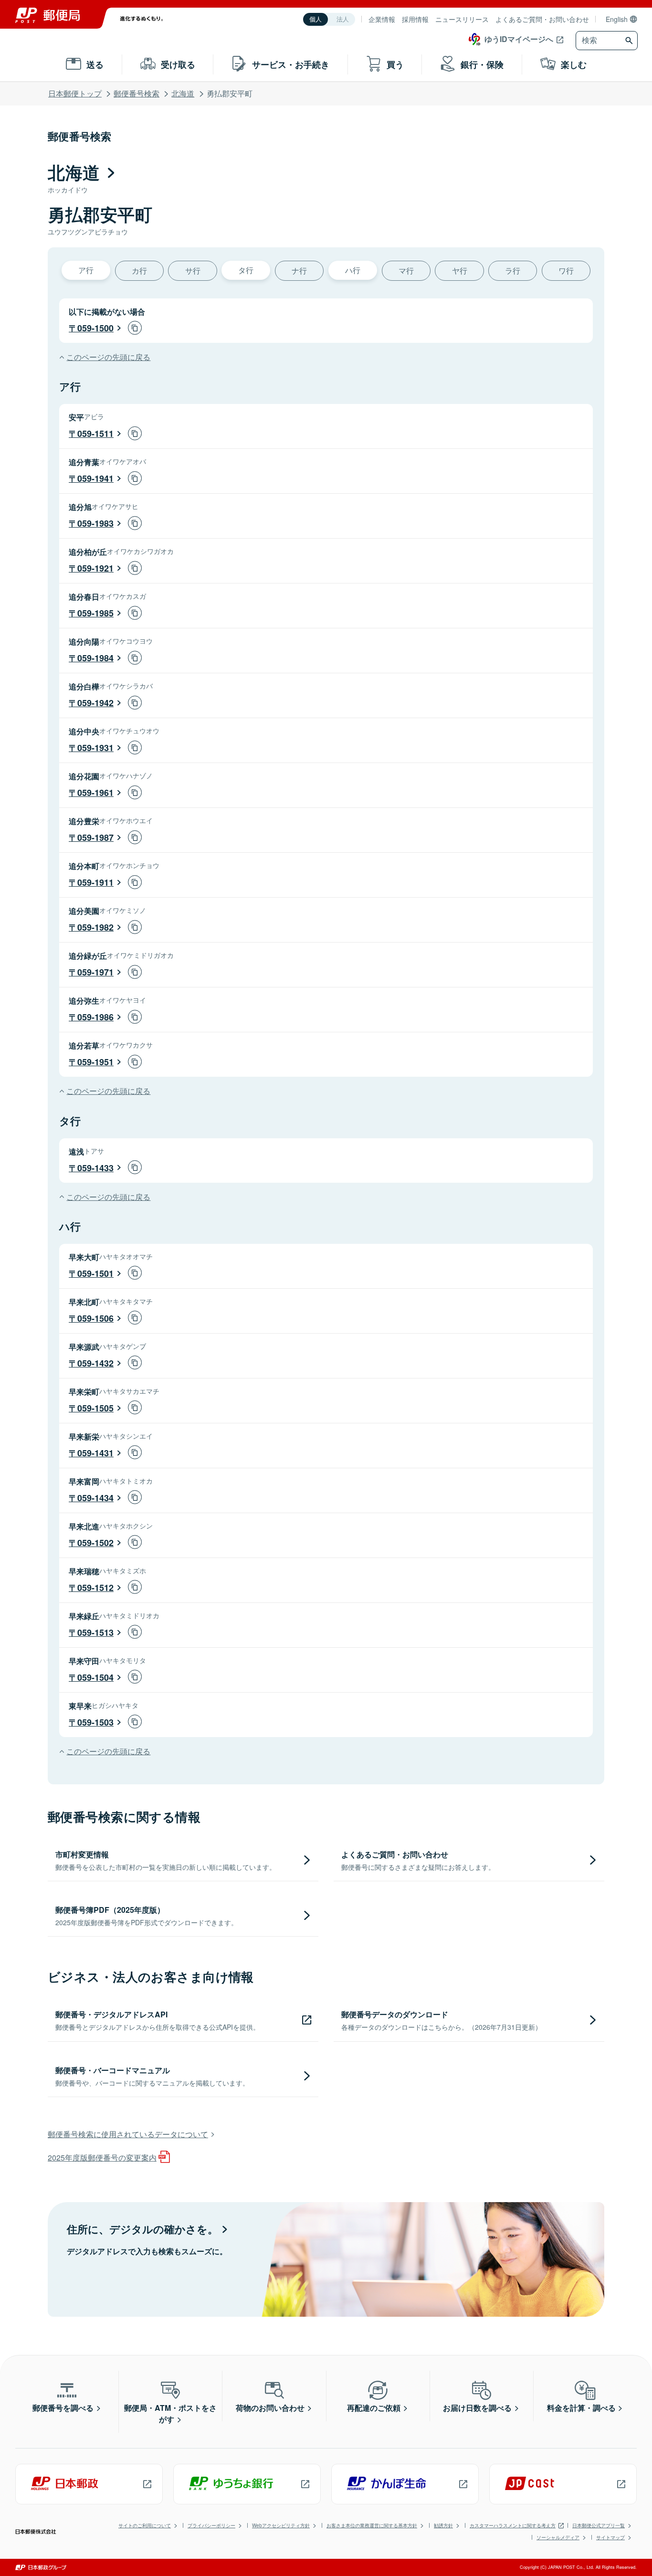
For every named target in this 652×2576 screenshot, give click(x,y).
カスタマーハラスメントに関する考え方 (513, 2525)
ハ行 (353, 270)
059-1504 (95, 1677)
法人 (343, 19)
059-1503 (95, 1722)
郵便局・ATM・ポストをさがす (170, 2413)
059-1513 (95, 1633)
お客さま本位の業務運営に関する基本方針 (372, 2525)
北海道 (183, 93)
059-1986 (95, 1017)
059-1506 (95, 1318)
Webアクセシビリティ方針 (281, 2525)
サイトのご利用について (145, 2525)
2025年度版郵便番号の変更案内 (102, 2157)
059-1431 (95, 1453)
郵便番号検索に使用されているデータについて (128, 2134)
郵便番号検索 (137, 93)
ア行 (86, 270)
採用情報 (415, 19)
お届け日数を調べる (477, 2408)
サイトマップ (610, 2537)
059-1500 (95, 328)
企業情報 (382, 19)
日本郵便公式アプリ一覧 (599, 2525)
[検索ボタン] (630, 41)
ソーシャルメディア (558, 2537)
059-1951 (95, 1062)
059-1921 (95, 568)
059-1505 (95, 1408)
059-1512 (95, 1588)
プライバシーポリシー (211, 2525)
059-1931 (95, 748)
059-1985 (95, 613)
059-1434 (95, 1498)
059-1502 (95, 1543)
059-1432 (95, 1363)
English (617, 19)
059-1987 (95, 837)
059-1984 (95, 658)
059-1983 (95, 523)
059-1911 (95, 882)
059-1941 (95, 478)
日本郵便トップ (75, 93)
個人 (315, 19)
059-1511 (95, 434)
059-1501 (95, 1273)
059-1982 (95, 927)
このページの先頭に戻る (108, 357)
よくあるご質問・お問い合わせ (542, 19)
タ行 (246, 270)
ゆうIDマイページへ (519, 39)
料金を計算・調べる (581, 2408)
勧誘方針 (443, 2525)
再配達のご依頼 (374, 2408)
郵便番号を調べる (63, 2408)
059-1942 (95, 703)
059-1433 (95, 1168)
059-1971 (95, 972)
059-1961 (95, 793)
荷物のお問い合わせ (270, 2408)
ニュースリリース (462, 19)
